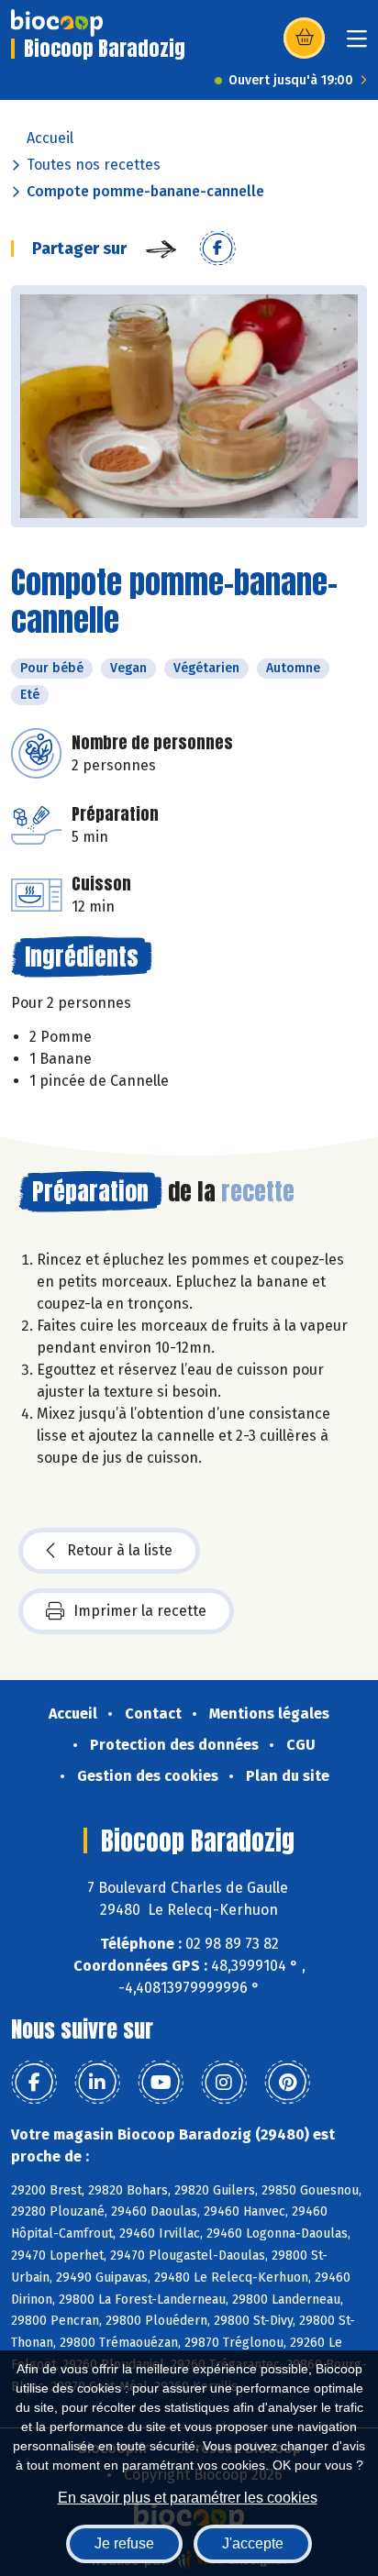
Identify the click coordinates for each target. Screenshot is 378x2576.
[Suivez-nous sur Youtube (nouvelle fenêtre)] (161, 2083)
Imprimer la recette (140, 1611)
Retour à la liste (120, 1550)
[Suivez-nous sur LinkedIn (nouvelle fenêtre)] (97, 2083)
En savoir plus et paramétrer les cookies (188, 2498)
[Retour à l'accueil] (57, 23)
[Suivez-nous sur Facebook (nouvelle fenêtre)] (34, 2083)
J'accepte (253, 2543)
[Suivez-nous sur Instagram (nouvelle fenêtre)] (224, 2083)
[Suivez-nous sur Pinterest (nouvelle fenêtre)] (287, 2083)
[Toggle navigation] (357, 44)
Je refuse (124, 2543)
